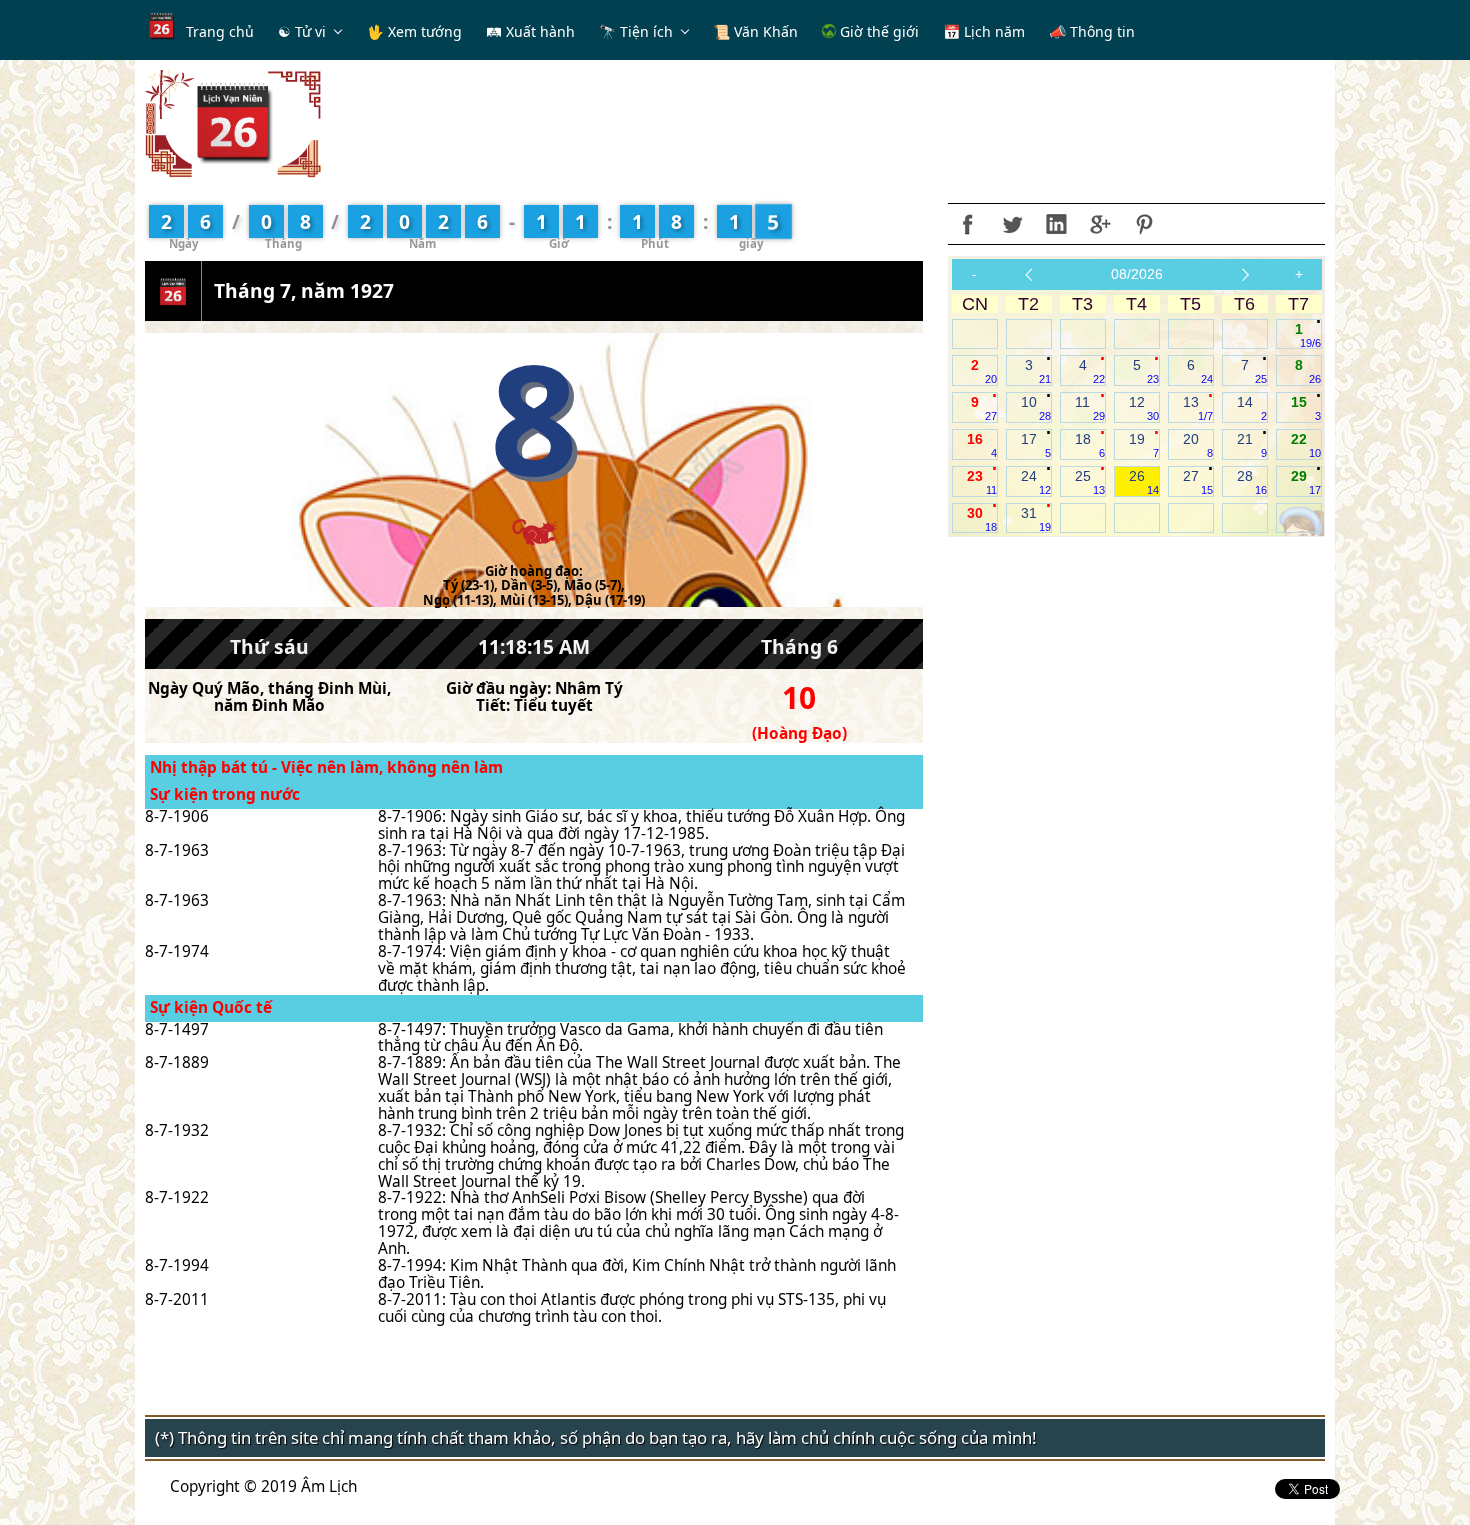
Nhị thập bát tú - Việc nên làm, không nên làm (326, 767)
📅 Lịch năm (984, 31)
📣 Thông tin (1092, 31)
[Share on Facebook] (968, 224)
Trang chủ (220, 31)
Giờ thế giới (877, 31)
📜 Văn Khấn (755, 31)
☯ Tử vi (302, 31)
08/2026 (1137, 274)
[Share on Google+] (1100, 224)
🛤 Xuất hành (530, 31)
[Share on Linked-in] (1056, 224)
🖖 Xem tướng (414, 31)
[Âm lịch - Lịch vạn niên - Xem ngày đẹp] (233, 122)
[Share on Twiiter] (1012, 224)
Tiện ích (646, 31)
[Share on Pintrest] (1144, 224)
